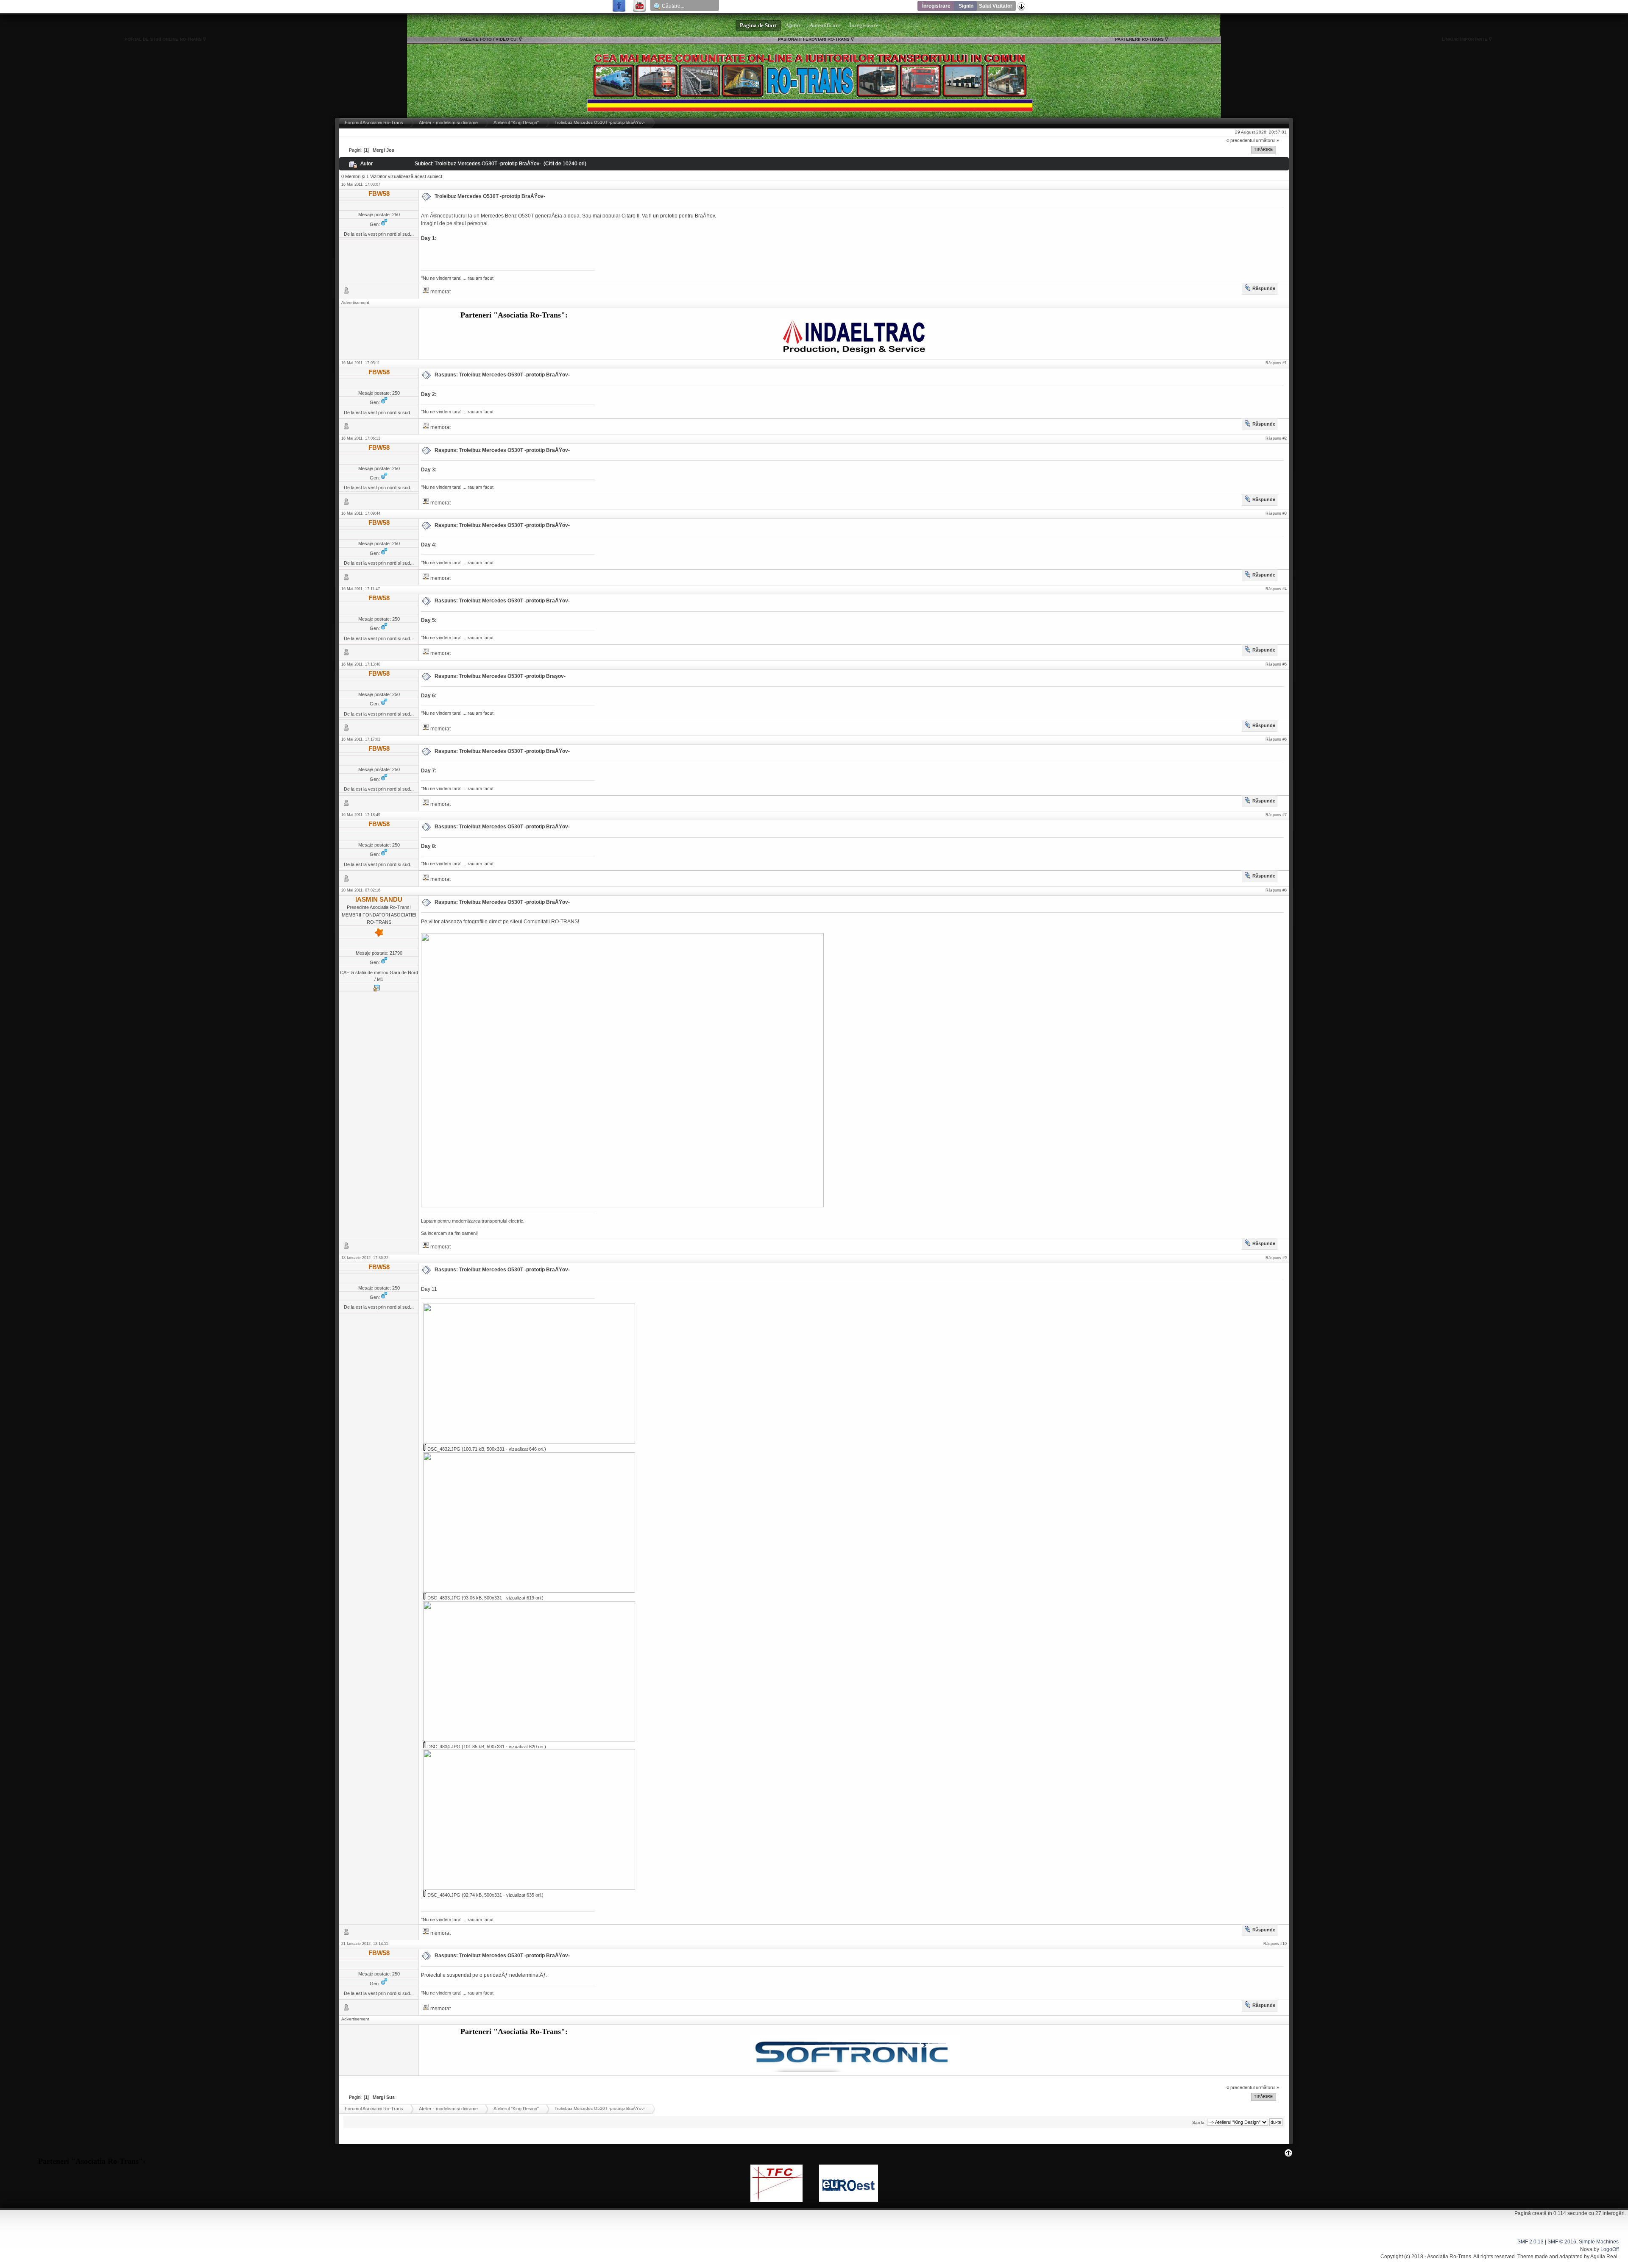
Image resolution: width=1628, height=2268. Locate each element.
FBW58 (379, 194)
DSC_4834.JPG (443, 1747)
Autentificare (825, 25)
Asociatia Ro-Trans (1449, 2257)
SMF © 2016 (1562, 2242)
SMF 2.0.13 (1530, 2242)
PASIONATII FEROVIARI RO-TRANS (814, 39)
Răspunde (1264, 288)
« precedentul (1241, 140)
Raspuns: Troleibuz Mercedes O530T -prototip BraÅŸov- (502, 375)
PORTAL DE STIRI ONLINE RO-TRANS (163, 39)
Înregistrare (936, 6)
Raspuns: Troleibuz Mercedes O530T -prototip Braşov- (500, 676)
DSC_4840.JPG (443, 1895)
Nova (1586, 2249)
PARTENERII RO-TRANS (1139, 39)
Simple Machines (1599, 2242)
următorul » (1267, 140)
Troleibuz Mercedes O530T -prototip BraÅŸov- (490, 196)
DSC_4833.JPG (443, 1598)
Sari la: (1199, 2122)
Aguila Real (1604, 2257)
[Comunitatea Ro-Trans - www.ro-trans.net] (376, 990)
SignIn (966, 6)
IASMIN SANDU (379, 899)
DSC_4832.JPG (443, 1449)
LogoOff (1610, 2249)
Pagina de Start (758, 25)
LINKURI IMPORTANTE (1465, 39)
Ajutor (793, 25)
